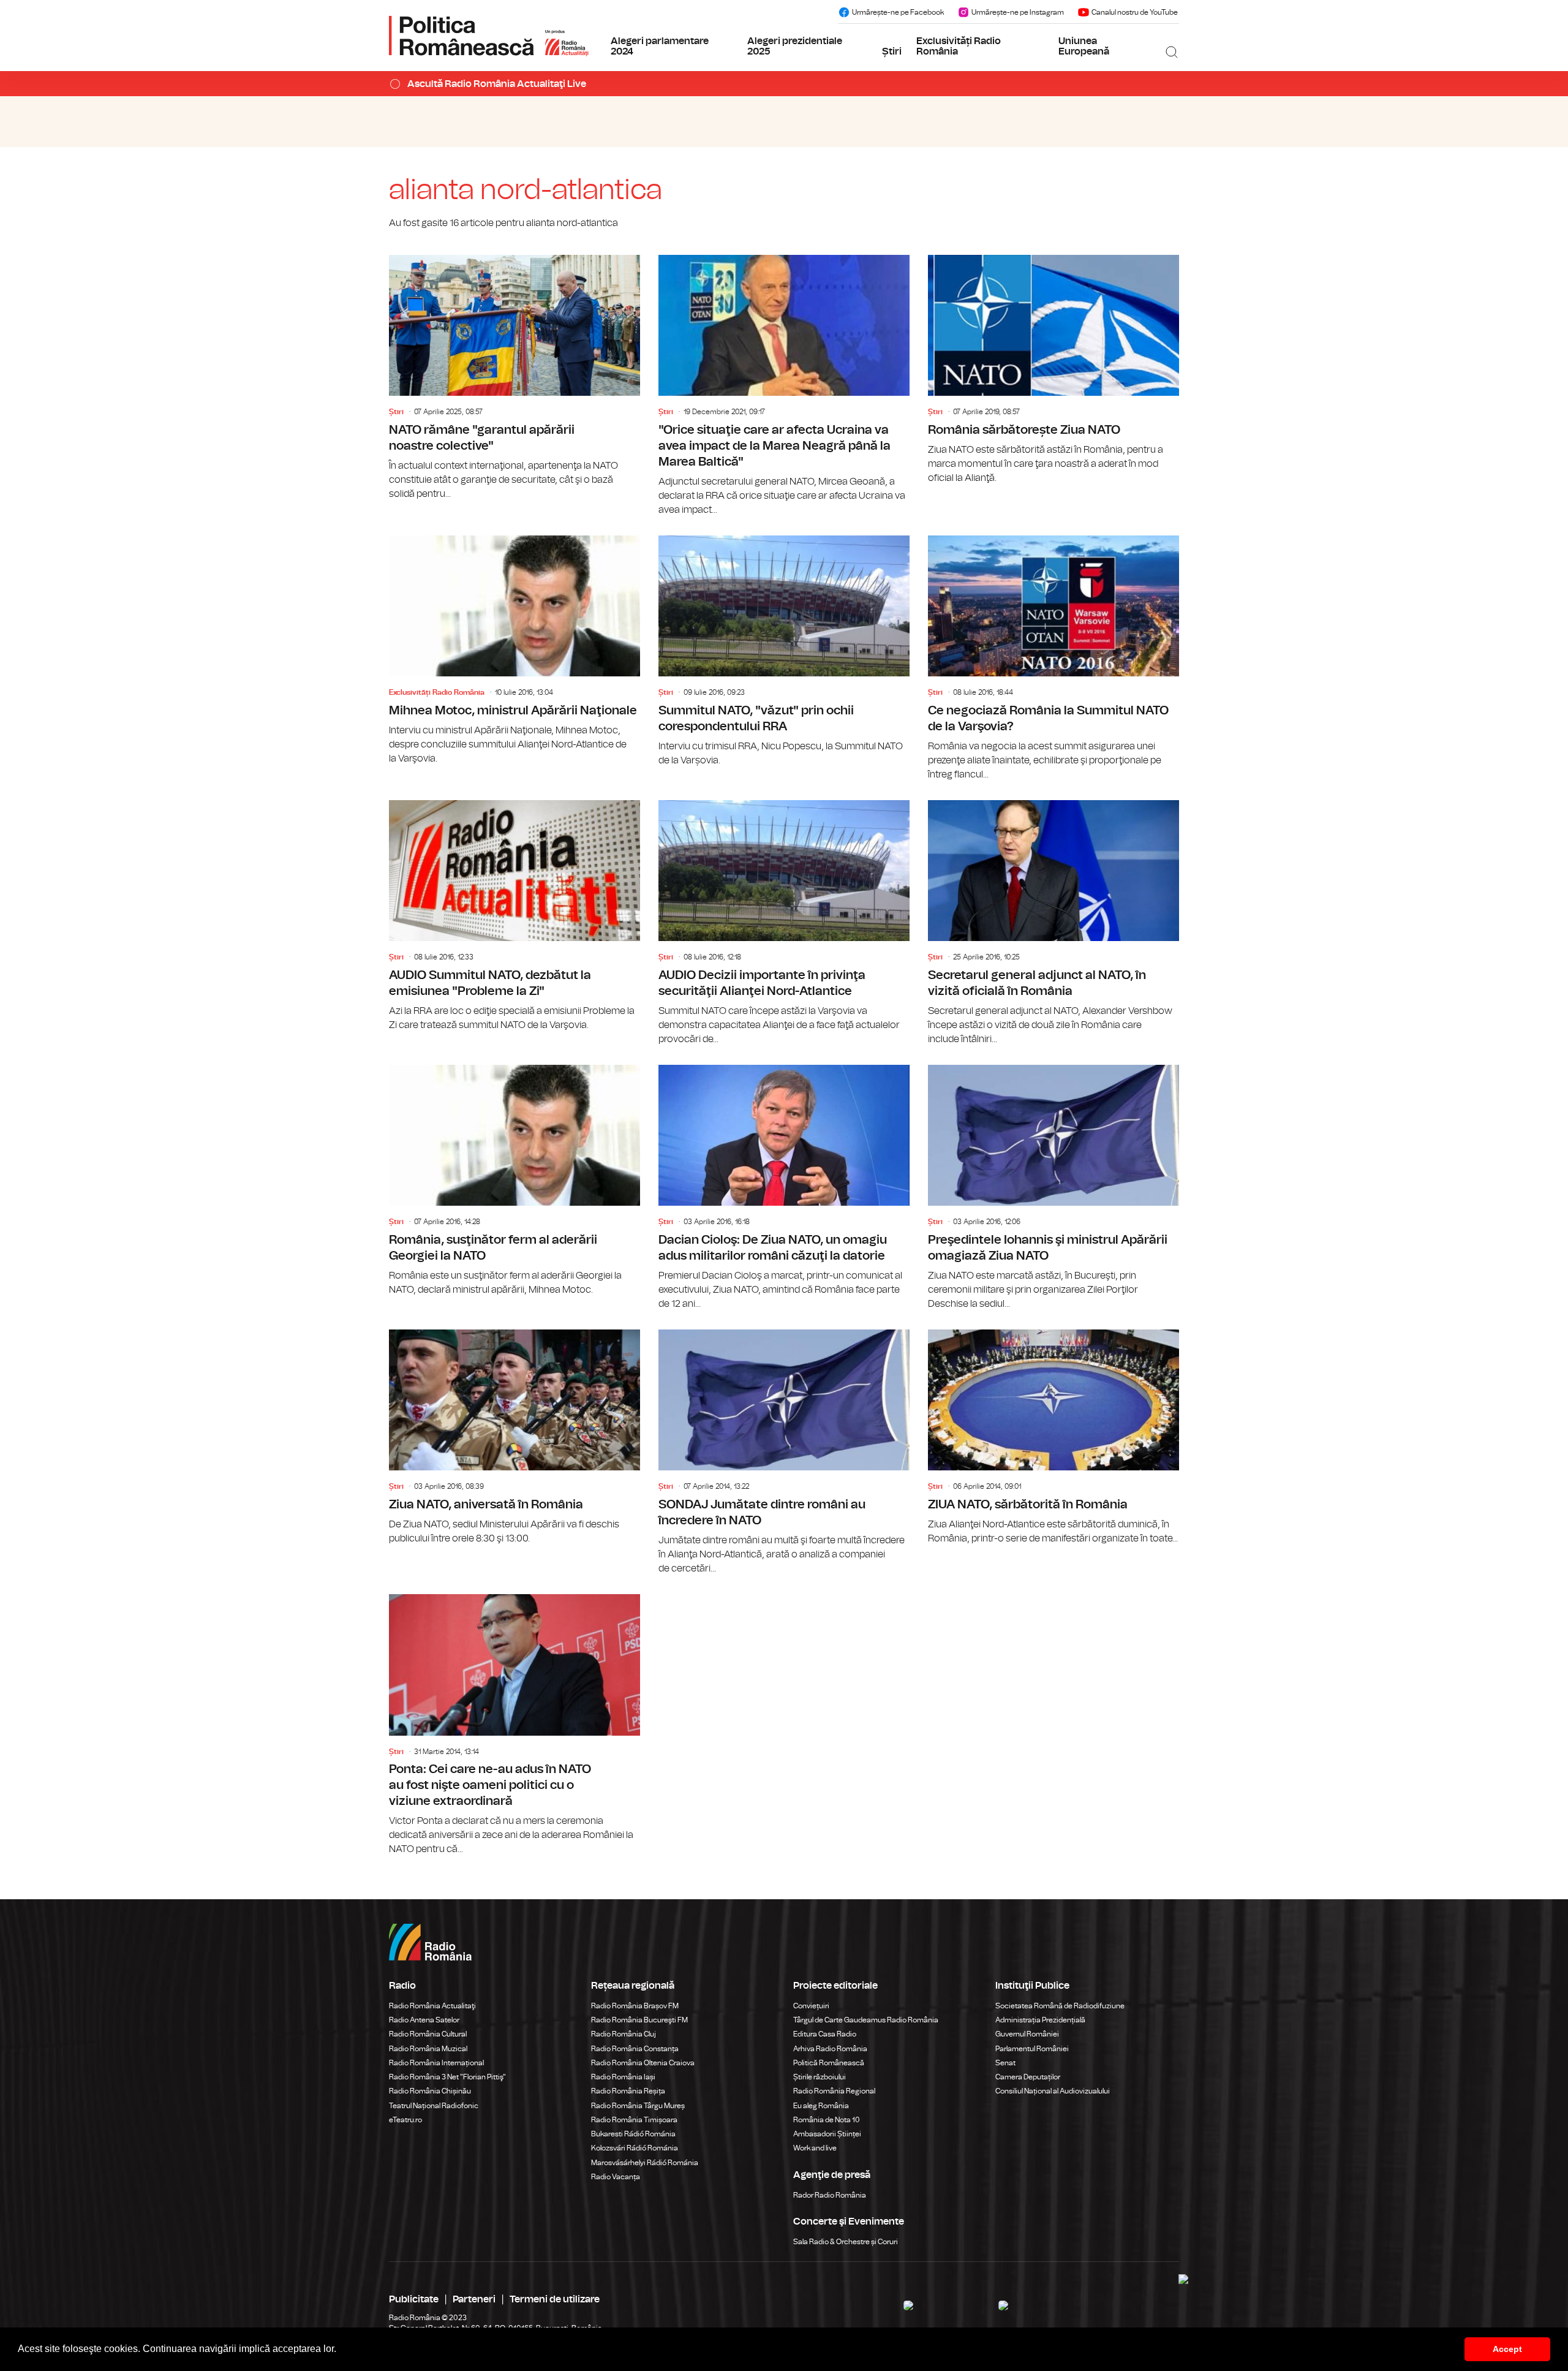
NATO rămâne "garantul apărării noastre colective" (514, 378)
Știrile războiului (820, 2077)
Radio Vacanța (616, 2177)
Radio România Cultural (428, 2034)
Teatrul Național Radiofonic (434, 2106)
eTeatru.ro (405, 2120)
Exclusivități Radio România (959, 47)
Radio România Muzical (428, 2049)
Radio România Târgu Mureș (638, 2106)
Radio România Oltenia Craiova (643, 2063)
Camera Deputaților (1028, 2077)
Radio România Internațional (436, 2063)
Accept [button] (1507, 2349)
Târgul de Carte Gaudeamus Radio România (866, 2020)
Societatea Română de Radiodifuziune (1060, 2006)
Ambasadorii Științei (827, 2134)
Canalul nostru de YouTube (1135, 12)
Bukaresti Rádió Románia (633, 2134)
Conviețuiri (811, 2006)
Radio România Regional (834, 2091)
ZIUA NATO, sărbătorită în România (1053, 1438)
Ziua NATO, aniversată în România (514, 1438)
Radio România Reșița (628, 2091)
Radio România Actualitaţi (432, 2006)
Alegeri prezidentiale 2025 (795, 47)
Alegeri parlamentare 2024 (660, 47)
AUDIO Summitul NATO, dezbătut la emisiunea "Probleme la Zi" (514, 916)
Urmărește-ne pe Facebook (898, 12)
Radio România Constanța (635, 2049)
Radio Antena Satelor (424, 2020)
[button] (341, 2350)
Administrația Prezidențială (1040, 2020)
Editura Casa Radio (825, 2034)
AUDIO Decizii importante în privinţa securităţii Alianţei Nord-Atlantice (784, 923)
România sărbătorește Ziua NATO (1053, 370)
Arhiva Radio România (830, 2049)
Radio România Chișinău (430, 2091)
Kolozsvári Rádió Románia (635, 2148)
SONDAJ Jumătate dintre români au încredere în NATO (784, 1453)
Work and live (815, 2148)
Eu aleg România (821, 2106)
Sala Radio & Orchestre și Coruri (846, 2242)
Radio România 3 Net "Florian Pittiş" (447, 2077)
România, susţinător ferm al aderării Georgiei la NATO (514, 1181)
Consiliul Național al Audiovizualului (1053, 2091)
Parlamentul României (1032, 2049)
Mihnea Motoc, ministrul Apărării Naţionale (514, 651)
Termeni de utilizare (555, 2299)
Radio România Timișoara (634, 2120)
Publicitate (414, 2299)
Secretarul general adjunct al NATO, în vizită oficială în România (1053, 923)
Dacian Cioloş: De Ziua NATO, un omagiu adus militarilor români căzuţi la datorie (784, 1188)
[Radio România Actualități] (489, 36)
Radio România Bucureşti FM (639, 2020)
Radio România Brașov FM (635, 2006)
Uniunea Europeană (1084, 47)
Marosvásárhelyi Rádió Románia (645, 2163)
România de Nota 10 (827, 2120)
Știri (892, 51)
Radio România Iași (623, 2077)
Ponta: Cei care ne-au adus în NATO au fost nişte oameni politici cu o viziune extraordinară (514, 1725)
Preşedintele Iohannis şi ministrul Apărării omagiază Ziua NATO (1053, 1188)
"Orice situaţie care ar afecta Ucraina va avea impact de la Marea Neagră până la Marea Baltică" (784, 386)
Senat (1005, 2063)
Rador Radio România (830, 2195)
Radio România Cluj (624, 2034)
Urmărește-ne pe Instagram (1018, 12)
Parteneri (474, 2299)
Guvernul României (1027, 2034)
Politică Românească (829, 2063)
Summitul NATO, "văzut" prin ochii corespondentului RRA (784, 652)
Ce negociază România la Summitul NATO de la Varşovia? (1053, 659)
